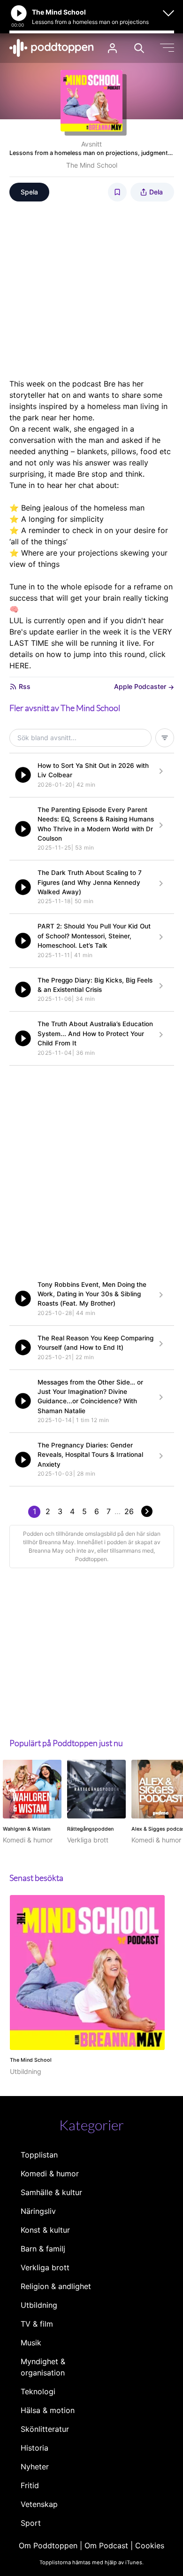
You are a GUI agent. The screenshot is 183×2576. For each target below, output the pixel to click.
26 (129, 1511)
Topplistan (39, 2155)
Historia (34, 2448)
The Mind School (92, 165)
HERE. (20, 665)
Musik (31, 2343)
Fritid (30, 2485)
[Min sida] (112, 48)
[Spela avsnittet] (23, 775)
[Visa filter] (165, 738)
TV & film (37, 2324)
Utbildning (39, 2305)
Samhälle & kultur (51, 2192)
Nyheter (35, 2467)
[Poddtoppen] (52, 48)
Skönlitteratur (45, 2429)
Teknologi (38, 2391)
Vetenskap (39, 2504)
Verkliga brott (45, 2267)
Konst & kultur (45, 2230)
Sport (31, 2523)
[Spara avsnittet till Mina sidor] (117, 192)
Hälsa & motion (48, 2410)
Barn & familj (43, 2249)
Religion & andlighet (56, 2286)
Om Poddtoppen (48, 2545)
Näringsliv (38, 2211)
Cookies (150, 2545)
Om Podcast (106, 2545)
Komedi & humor (50, 2174)
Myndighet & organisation (43, 2367)
